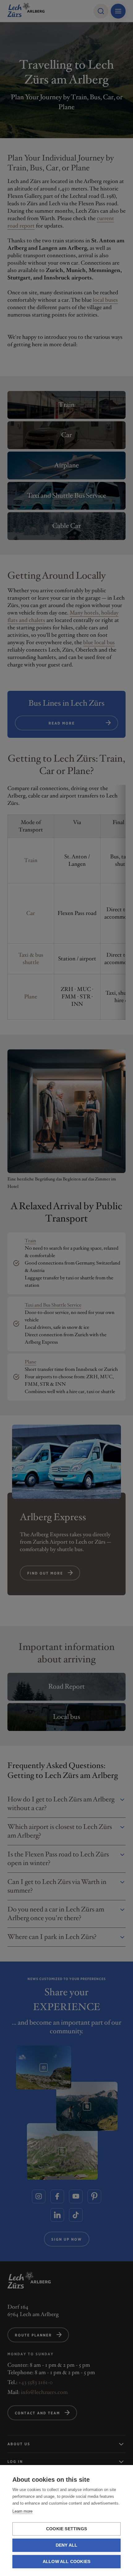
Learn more (22, 2511)
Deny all (67, 2545)
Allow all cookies (66, 2562)
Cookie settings (66, 2529)
